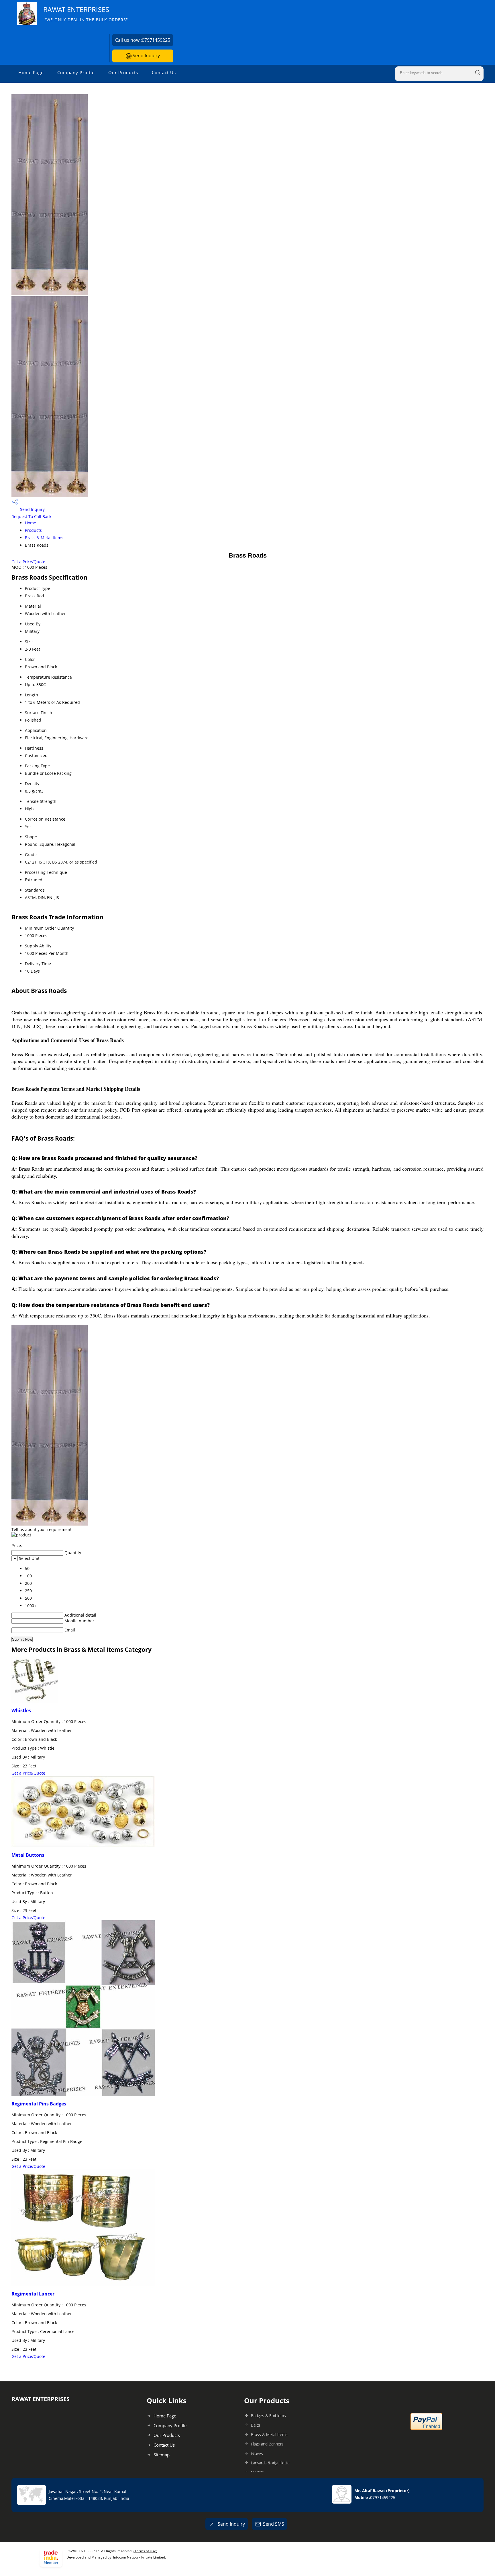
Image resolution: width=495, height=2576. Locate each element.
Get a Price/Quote (28, 562)
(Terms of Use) (145, 2551)
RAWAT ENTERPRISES (86, 14)
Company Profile (76, 72)
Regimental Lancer (33, 2294)
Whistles (21, 1710)
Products (33, 530)
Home (31, 523)
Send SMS (274, 2524)
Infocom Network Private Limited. (140, 2557)
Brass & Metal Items (44, 538)
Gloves (257, 2453)
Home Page (31, 72)
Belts (256, 2425)
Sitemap (162, 2455)
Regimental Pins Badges (39, 2104)
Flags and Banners (267, 2444)
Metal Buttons (28, 1855)
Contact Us (164, 72)
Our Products (123, 72)
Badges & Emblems (268, 2416)
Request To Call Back (31, 516)
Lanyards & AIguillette (270, 2463)
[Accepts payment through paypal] (426, 2429)
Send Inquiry (146, 56)
